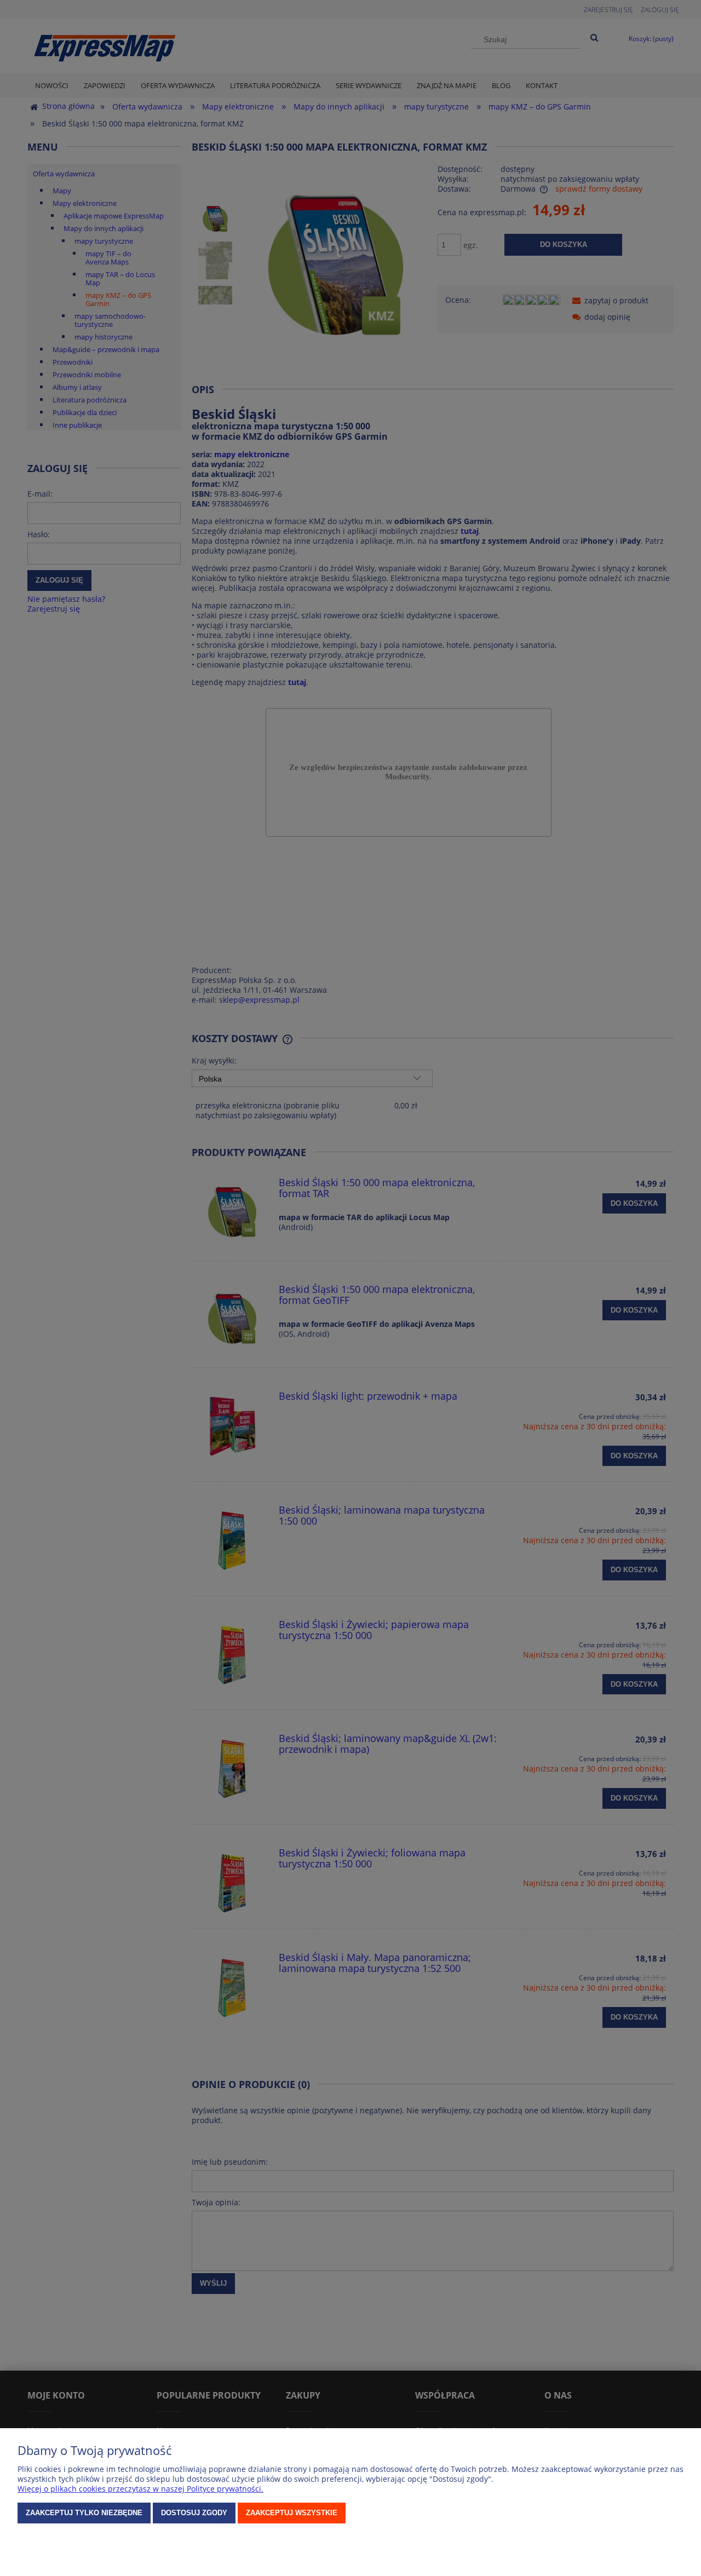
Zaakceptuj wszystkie (292, 2513)
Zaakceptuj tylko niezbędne (84, 2513)
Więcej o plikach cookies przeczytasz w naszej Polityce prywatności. (140, 2489)
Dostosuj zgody (194, 2513)
